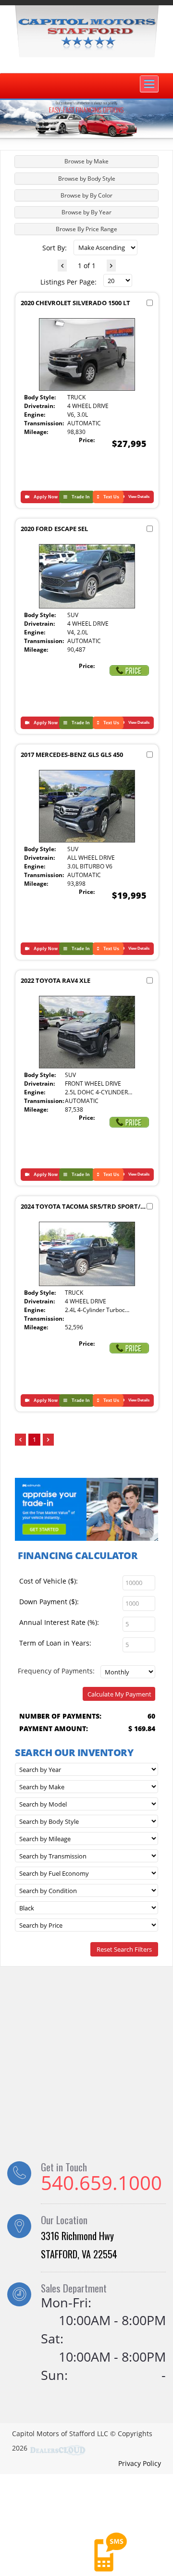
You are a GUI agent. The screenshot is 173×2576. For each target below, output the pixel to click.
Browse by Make (86, 161)
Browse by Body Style (87, 179)
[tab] (86, 161)
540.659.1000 (101, 2183)
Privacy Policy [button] (140, 2463)
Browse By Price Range (86, 229)
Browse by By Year (86, 212)
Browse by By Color (86, 195)
